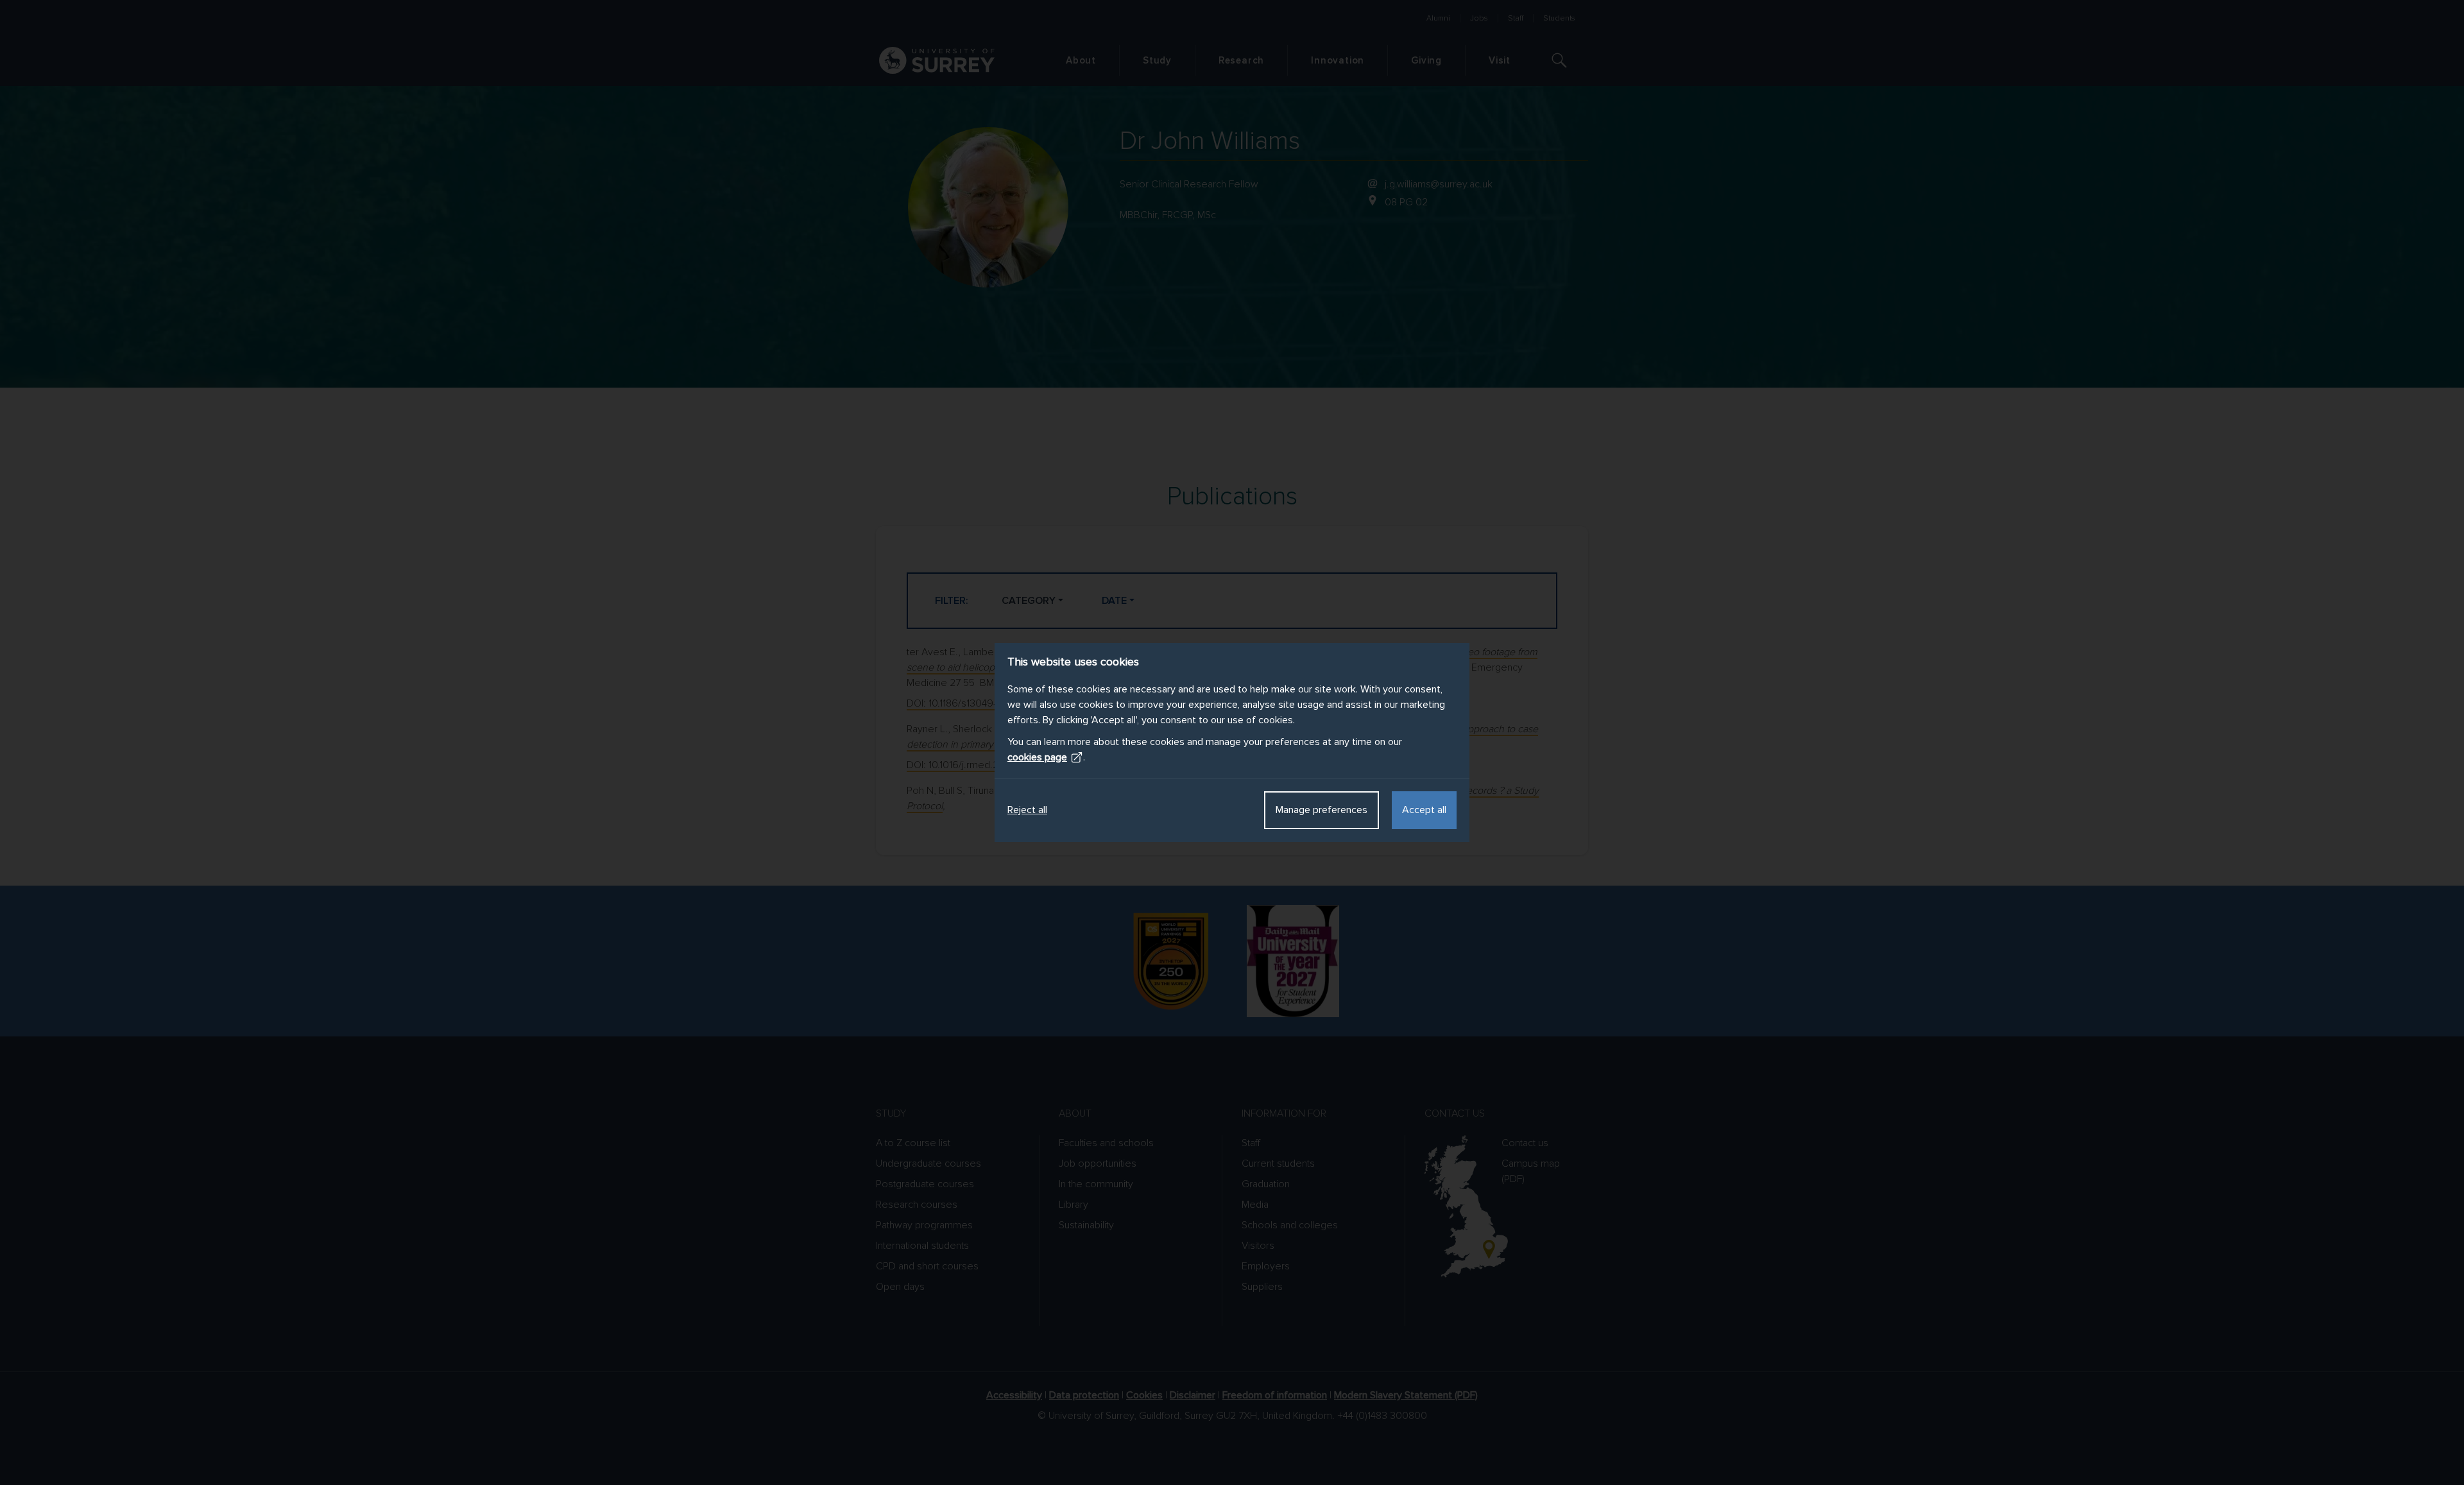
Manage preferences (1322, 810)
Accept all (1424, 810)
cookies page (1037, 757)
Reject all (1027, 810)
